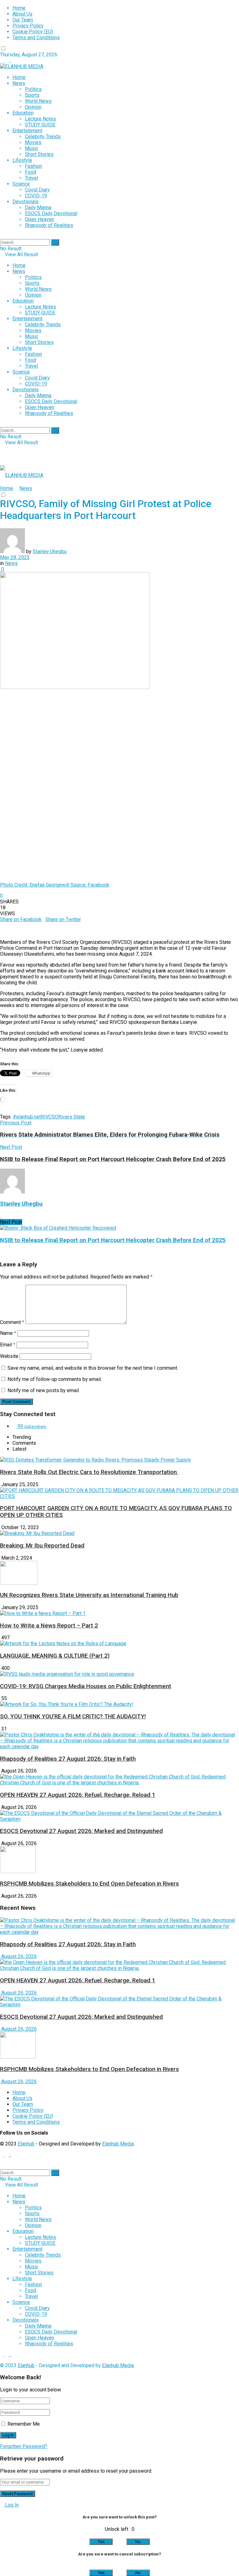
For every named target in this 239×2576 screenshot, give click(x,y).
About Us (22, 14)
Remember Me (24, 2424)
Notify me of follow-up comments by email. (55, 1379)
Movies (33, 142)
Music (32, 148)
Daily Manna (38, 207)
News (19, 83)
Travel (31, 178)
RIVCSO (49, 1117)
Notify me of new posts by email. (44, 1390)
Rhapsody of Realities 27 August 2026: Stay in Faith (68, 1759)
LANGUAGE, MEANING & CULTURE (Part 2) (55, 1656)
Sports (32, 95)
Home (19, 8)
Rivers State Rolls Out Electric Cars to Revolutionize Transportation (89, 1472)
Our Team (23, 20)
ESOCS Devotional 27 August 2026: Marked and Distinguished (81, 1831)
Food (30, 172)
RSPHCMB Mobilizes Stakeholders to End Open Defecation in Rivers (89, 1884)
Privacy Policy (28, 26)
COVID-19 (36, 196)
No (138, 2542)
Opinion (33, 107)
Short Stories (39, 154)
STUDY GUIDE (40, 125)
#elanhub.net (27, 1117)
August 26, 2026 (18, 1956)
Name (8, 1333)
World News (38, 101)
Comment (12, 1322)
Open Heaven (40, 219)
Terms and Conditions (36, 38)
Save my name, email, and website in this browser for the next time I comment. (93, 1368)
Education (23, 113)
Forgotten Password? (24, 2446)
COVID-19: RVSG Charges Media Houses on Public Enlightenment (86, 1686)
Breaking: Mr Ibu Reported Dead (42, 1546)
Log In (11, 2505)
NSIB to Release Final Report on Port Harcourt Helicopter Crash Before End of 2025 (113, 1240)
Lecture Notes (40, 119)
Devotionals (26, 202)
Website (9, 1356)
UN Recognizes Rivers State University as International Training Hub (89, 1595)
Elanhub (26, 2144)
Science (21, 184)
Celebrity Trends (43, 137)
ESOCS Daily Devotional (51, 213)
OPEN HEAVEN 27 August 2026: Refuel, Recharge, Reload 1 (78, 1795)
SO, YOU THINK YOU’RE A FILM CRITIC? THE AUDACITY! (73, 1717)
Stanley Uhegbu (50, 551)
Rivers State (72, 1117)
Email (8, 1345)
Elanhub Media (118, 2144)
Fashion (33, 166)
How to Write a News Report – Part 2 (49, 1626)
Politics (33, 89)
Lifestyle (22, 160)
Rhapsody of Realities (49, 225)
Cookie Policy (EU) (33, 32)
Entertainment (27, 131)
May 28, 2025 (15, 557)
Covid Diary (37, 190)
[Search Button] (55, 242)
